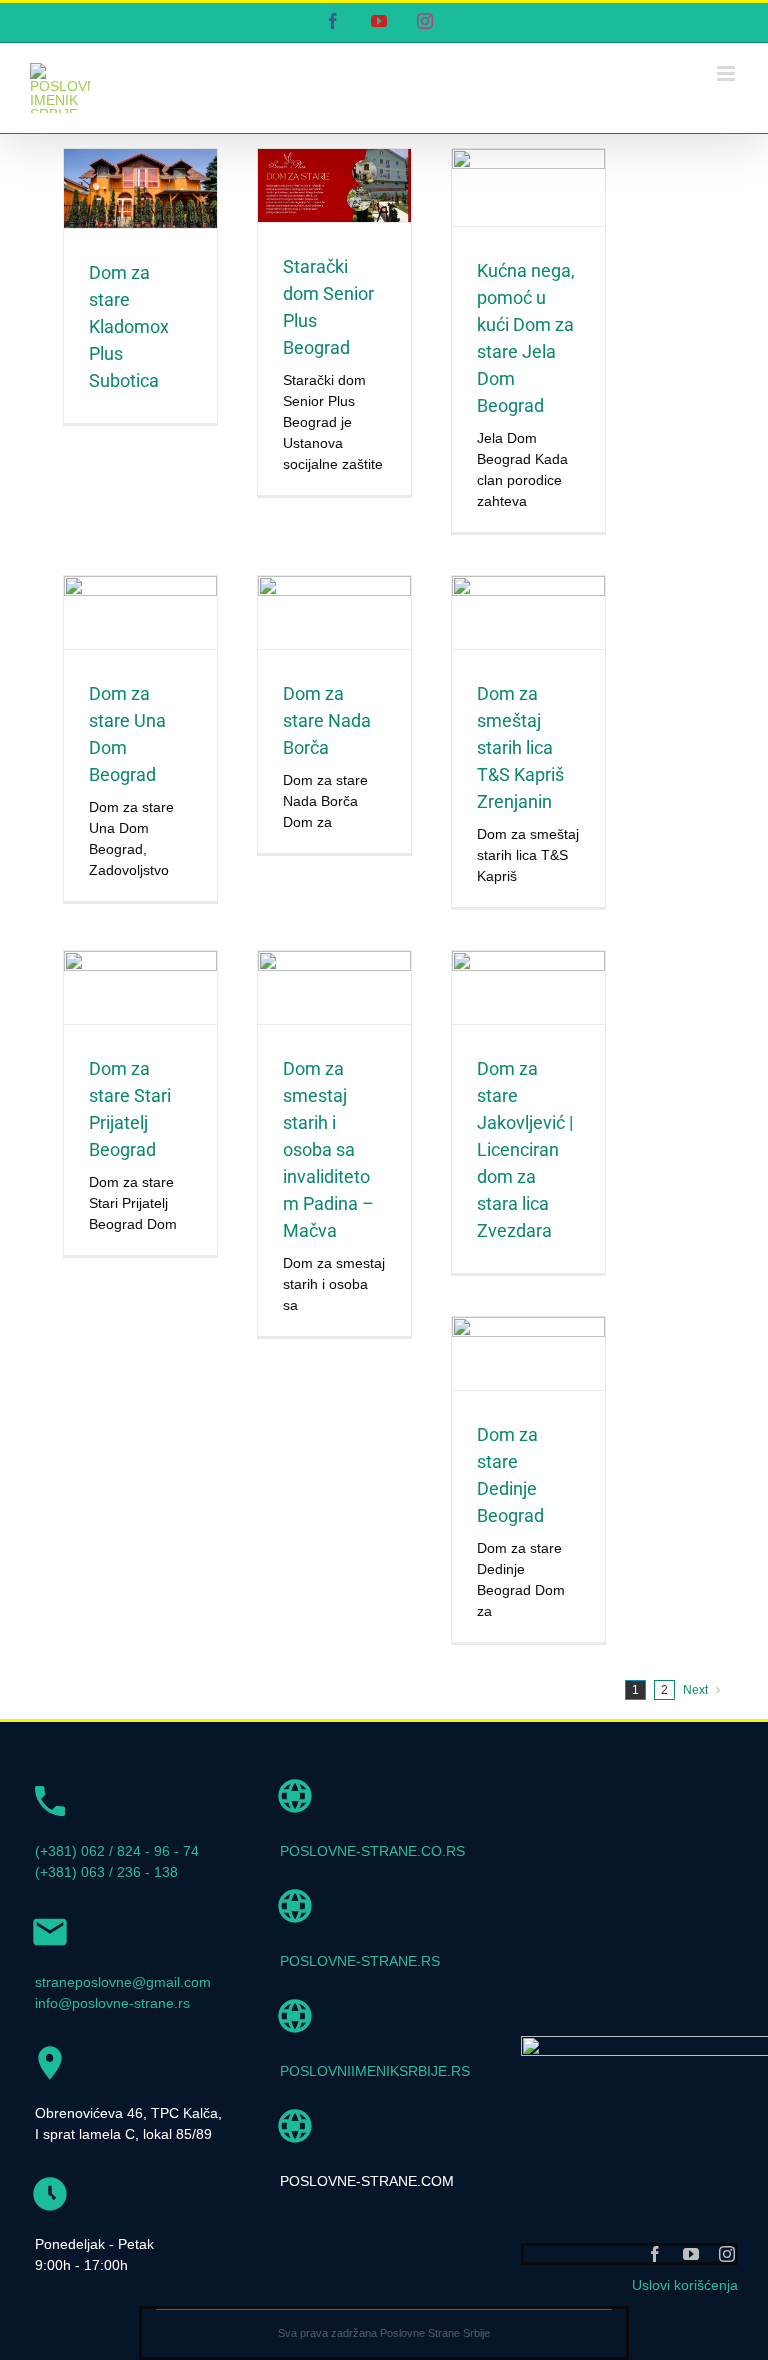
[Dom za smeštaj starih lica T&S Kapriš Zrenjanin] (528, 612)
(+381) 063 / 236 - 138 (106, 1872)
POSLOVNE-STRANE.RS (360, 1961)
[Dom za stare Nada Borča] (334, 612)
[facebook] (655, 2254)
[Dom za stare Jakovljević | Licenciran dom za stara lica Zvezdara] (528, 987)
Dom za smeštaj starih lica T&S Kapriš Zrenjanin (520, 747)
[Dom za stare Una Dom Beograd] (140, 612)
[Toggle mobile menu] (727, 73)
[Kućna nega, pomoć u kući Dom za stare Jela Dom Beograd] (528, 187)
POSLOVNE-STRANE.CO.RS (372, 1851)
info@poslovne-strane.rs (112, 2003)
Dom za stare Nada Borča (327, 720)
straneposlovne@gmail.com (123, 1982)
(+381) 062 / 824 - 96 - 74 (117, 1851)
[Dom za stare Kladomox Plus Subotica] (140, 188)
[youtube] (691, 2254)
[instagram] (727, 2254)
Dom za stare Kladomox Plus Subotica (129, 326)
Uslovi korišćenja (685, 2285)
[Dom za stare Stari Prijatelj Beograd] (140, 987)
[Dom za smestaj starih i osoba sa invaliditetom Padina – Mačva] (334, 987)
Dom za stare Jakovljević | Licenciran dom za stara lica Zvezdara (525, 1149)
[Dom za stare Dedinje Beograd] (528, 1353)
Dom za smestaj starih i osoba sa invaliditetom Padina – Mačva (328, 1149)
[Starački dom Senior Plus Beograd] (334, 185)
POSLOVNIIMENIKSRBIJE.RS (375, 2071)
